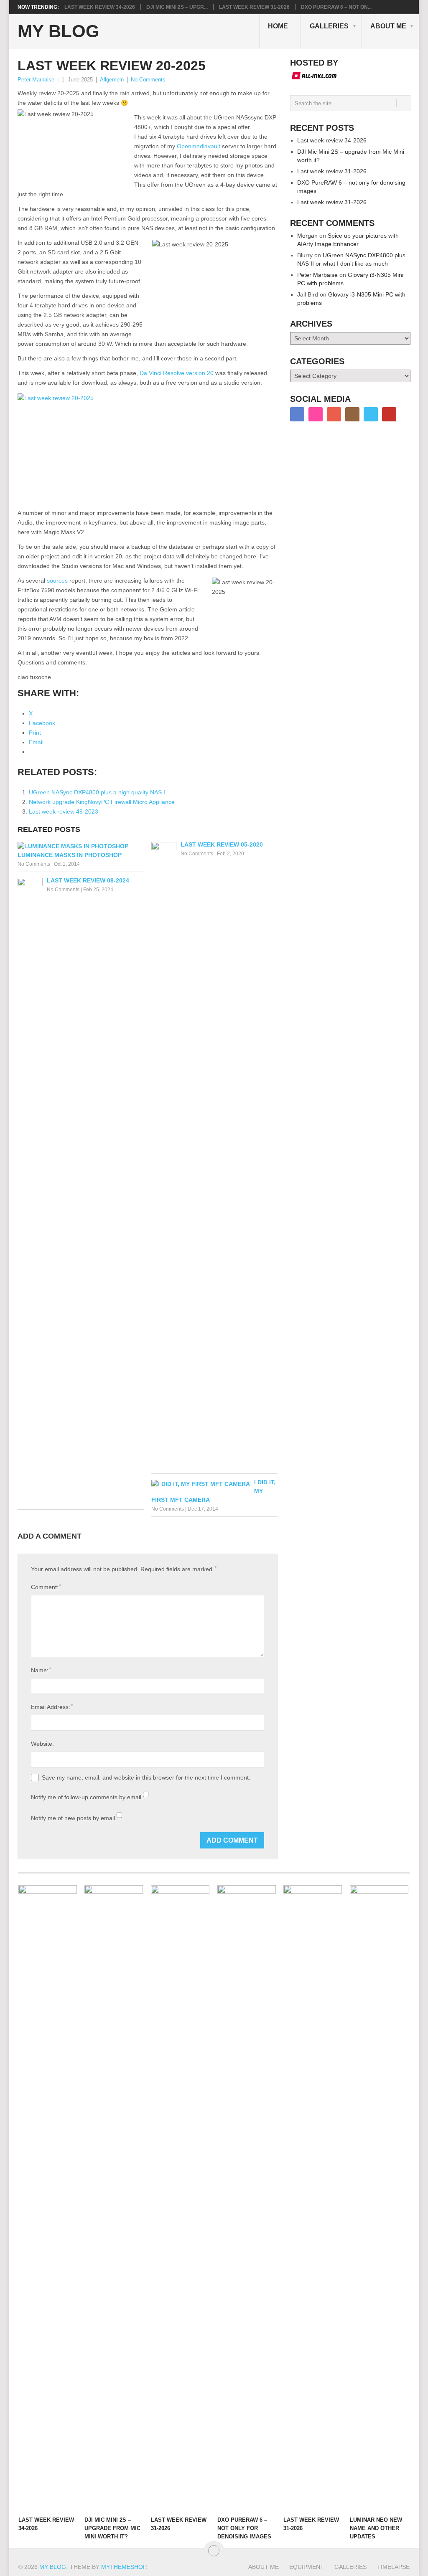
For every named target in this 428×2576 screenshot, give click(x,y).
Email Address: (52, 1707)
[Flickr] (316, 414)
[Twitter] (371, 414)
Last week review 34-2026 (100, 7)
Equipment (307, 2567)
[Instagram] (352, 414)
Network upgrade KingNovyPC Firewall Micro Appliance (102, 802)
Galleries (329, 26)
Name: (41, 1670)
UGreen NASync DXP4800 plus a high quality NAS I (97, 792)
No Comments (148, 80)
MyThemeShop (124, 2567)
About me (388, 26)
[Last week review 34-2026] (48, 2198)
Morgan (307, 236)
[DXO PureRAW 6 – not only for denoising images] (247, 2198)
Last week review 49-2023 (64, 811)
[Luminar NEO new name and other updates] (379, 2198)
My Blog (59, 31)
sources (57, 581)
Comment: (46, 1587)
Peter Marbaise (36, 80)
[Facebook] (297, 414)
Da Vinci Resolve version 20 (177, 373)
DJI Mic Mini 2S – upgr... (177, 7)
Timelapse (393, 2567)
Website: (42, 1744)
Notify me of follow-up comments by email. (87, 1797)
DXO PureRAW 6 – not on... (336, 7)
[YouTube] (389, 414)
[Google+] (334, 414)
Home (278, 26)
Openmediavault (199, 146)
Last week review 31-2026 (254, 7)
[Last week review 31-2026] (180, 2198)
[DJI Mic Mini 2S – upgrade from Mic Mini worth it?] (114, 2198)
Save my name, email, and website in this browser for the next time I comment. (146, 1777)
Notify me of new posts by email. (74, 1818)
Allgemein (112, 80)
